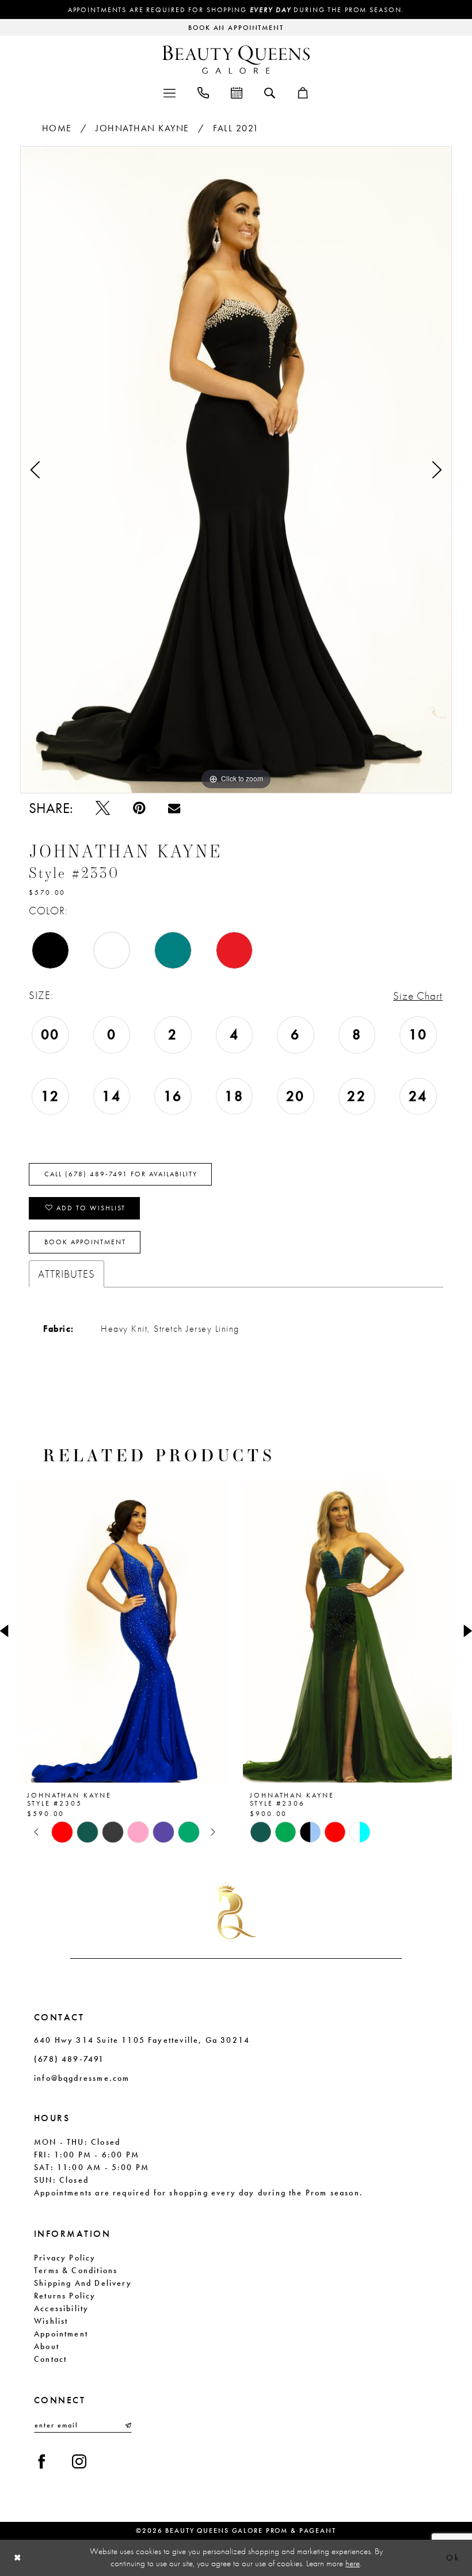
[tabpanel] (236, 470)
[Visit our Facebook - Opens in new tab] (42, 2462)
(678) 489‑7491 (69, 2059)
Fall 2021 (236, 128)
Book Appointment (85, 1242)
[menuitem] (170, 92)
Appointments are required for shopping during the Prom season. (236, 10)
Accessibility (61, 2308)
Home (57, 128)
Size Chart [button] (418, 996)
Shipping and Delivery (83, 2283)
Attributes (66, 1274)
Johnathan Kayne (142, 128)
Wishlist (51, 2321)
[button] (170, 92)
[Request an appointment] (237, 92)
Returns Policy (65, 2296)
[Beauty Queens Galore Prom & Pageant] (236, 60)
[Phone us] (203, 92)
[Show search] (270, 92)
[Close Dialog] (18, 2558)
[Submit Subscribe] (127, 2425)
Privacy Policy (65, 2258)
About (47, 2346)
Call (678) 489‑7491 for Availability (121, 1174)
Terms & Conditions (76, 2270)
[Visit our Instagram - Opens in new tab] (79, 2462)
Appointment (61, 2334)
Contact (50, 2359)
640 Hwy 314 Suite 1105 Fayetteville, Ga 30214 (142, 2040)
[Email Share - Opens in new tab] (174, 808)
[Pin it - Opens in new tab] (139, 808)
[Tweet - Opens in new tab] (103, 808)
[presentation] (282, 1631)
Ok (453, 2558)
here (353, 2563)
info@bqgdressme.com (82, 2078)
